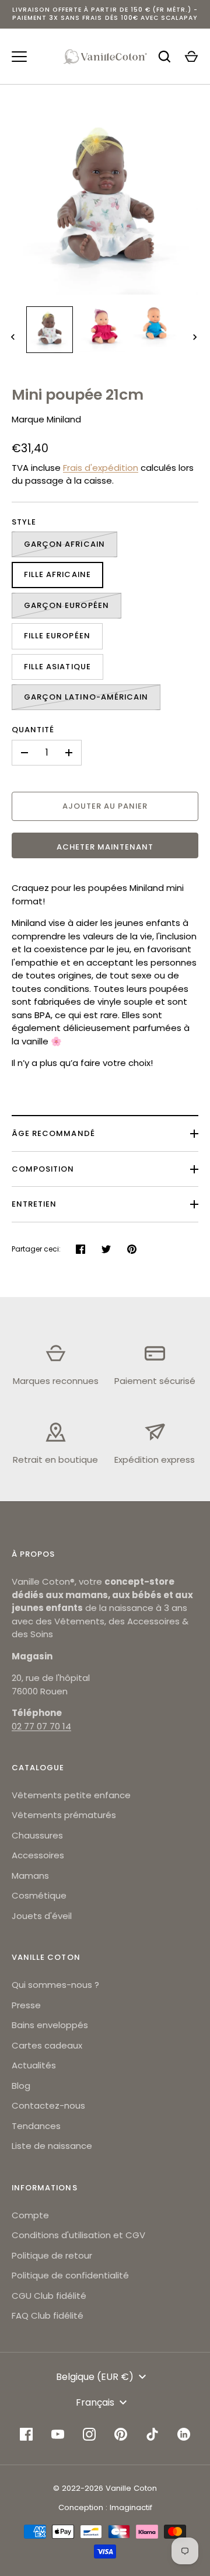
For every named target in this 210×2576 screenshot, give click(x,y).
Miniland (64, 419)
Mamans (30, 1876)
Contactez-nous (48, 2105)
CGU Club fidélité (49, 2296)
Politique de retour (52, 2255)
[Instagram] (89, 2434)
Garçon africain (64, 544)
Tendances (36, 2126)
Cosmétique (39, 1895)
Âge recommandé (53, 1133)
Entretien (34, 1204)
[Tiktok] (152, 2434)
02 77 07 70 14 (41, 1726)
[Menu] (19, 57)
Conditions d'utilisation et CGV (78, 2235)
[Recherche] (164, 57)
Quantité (33, 730)
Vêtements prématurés (64, 1815)
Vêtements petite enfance (71, 1795)
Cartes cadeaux (47, 2045)
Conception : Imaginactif (105, 2507)
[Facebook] (26, 2434)
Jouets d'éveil (42, 1916)
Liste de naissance (52, 2146)
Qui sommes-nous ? (55, 1985)
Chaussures (37, 1835)
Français (95, 2402)
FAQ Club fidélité (48, 2315)
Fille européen (57, 636)
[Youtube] (58, 2434)
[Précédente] (14, 337)
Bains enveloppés (50, 2025)
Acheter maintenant (105, 847)
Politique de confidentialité (70, 2275)
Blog (21, 2086)
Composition (43, 1169)
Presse (26, 2005)
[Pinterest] (121, 2434)
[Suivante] (196, 337)
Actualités (34, 2065)
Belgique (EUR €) (95, 2377)
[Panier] (191, 57)
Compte (30, 2215)
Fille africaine (57, 574)
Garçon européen (66, 605)
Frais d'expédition (101, 468)
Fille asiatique (57, 667)
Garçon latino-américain (86, 697)
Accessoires (38, 1855)
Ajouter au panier (105, 806)
